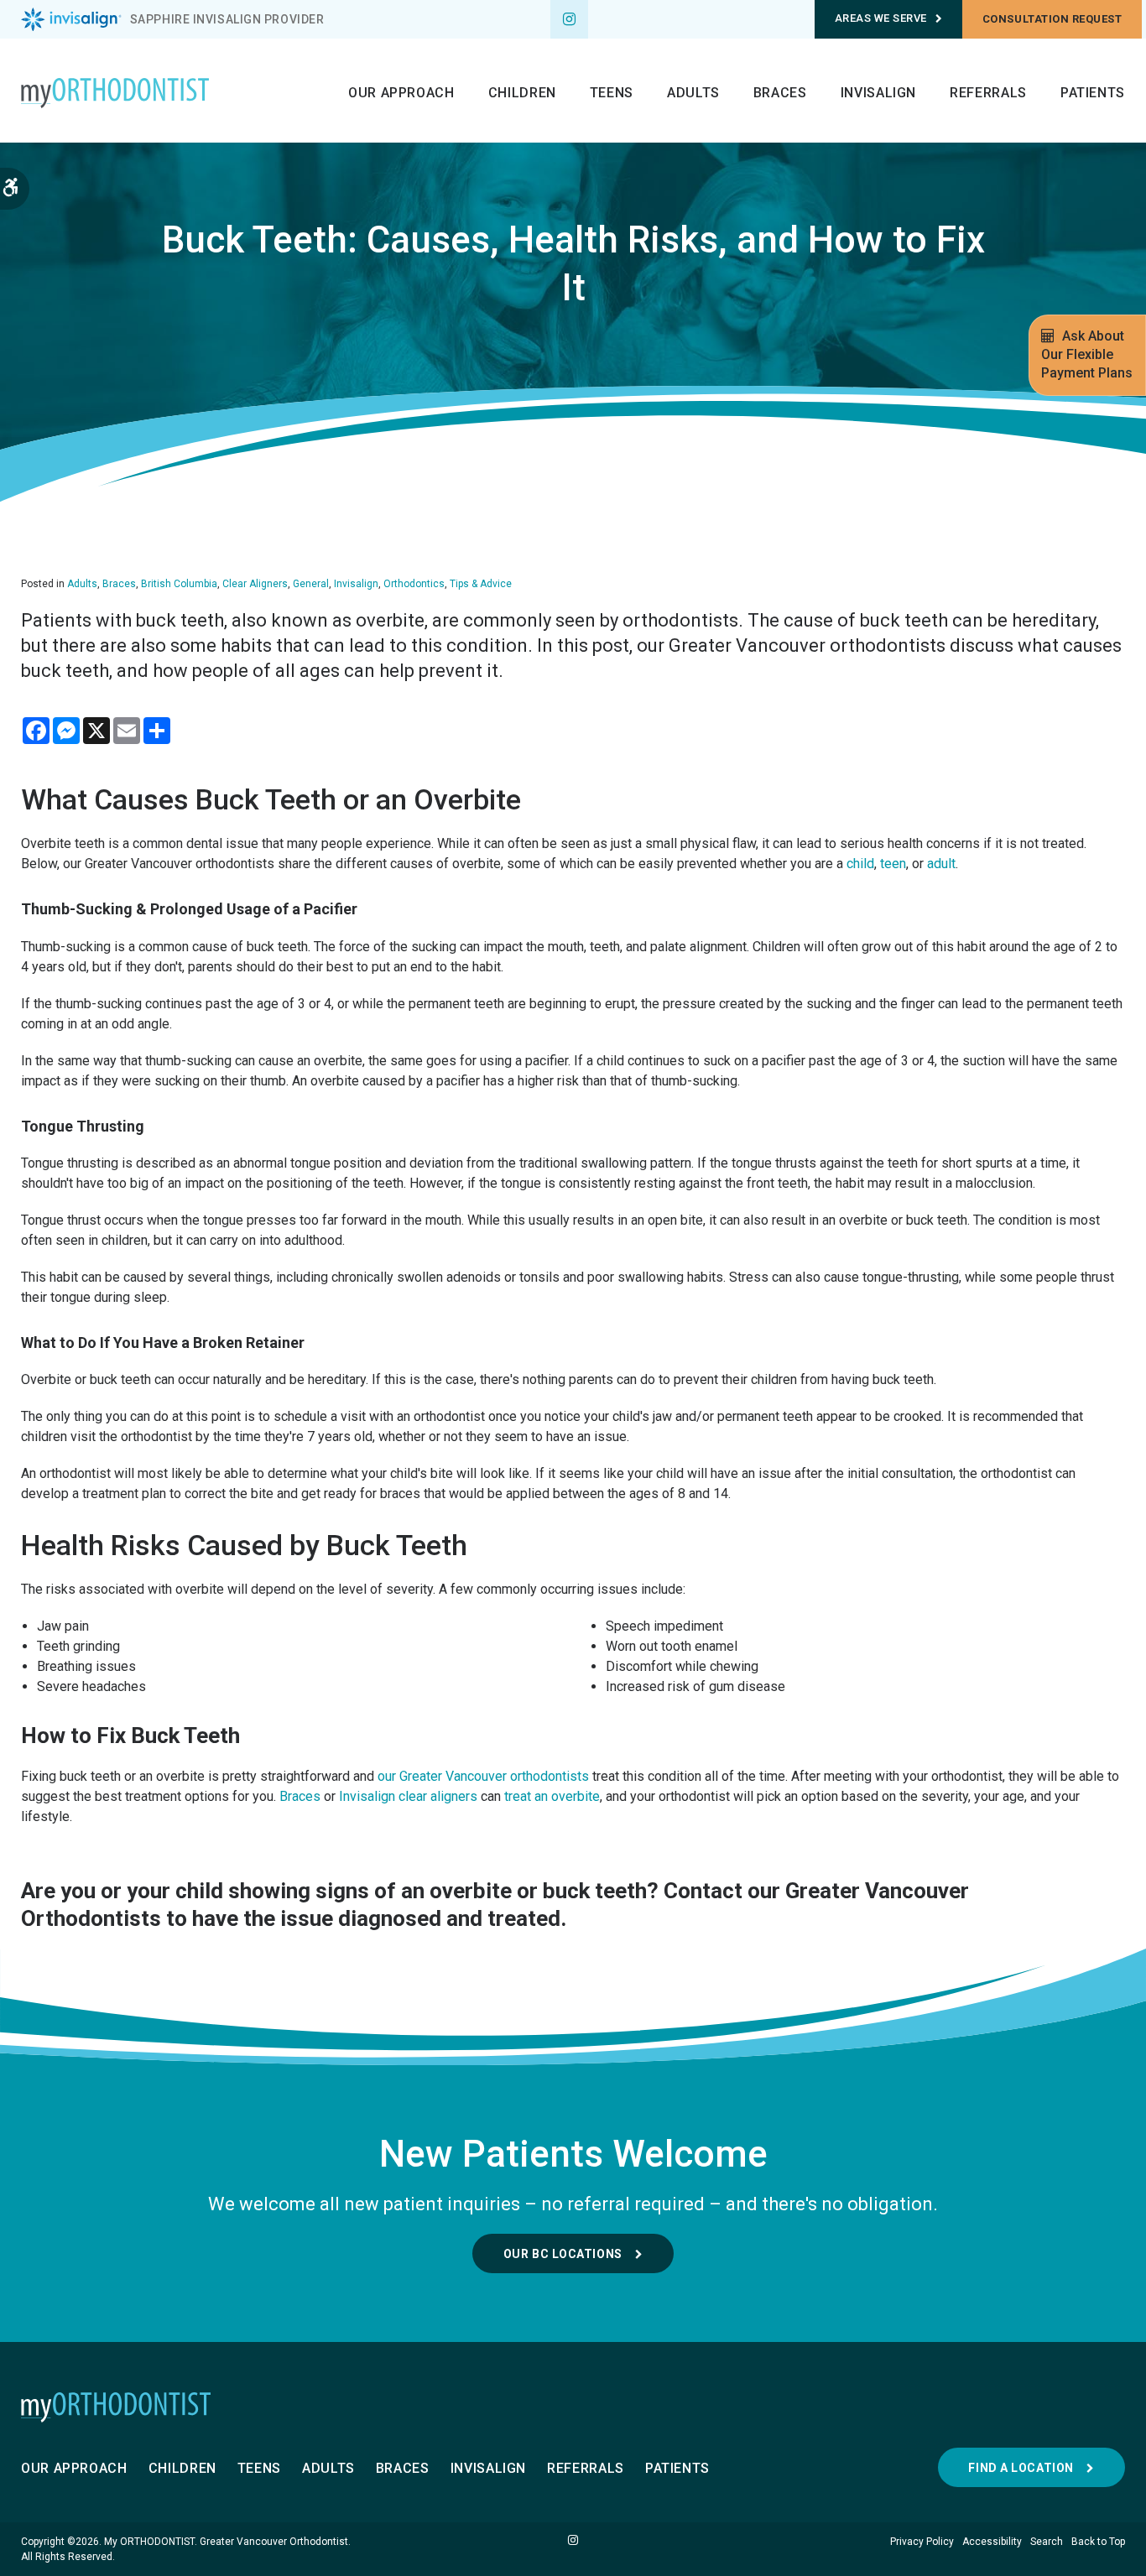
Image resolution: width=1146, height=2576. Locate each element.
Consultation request (1052, 19)
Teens (612, 93)
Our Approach (401, 93)
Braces (780, 93)
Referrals (988, 93)
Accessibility (992, 2542)
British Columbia (179, 584)
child (860, 864)
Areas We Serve (881, 18)
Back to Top (1098, 2542)
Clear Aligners (255, 584)
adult (941, 864)
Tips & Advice (481, 584)
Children (522, 93)
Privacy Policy (922, 2542)
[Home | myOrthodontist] (573, 2407)
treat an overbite (552, 1796)
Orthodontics (414, 584)
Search (1047, 2542)
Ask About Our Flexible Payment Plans (1087, 354)
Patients (1093, 93)
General (311, 584)
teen (893, 864)
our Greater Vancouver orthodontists (483, 1776)
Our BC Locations (563, 2254)
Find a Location (1021, 2468)
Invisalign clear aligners (408, 1796)
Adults (693, 93)
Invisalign (878, 93)
